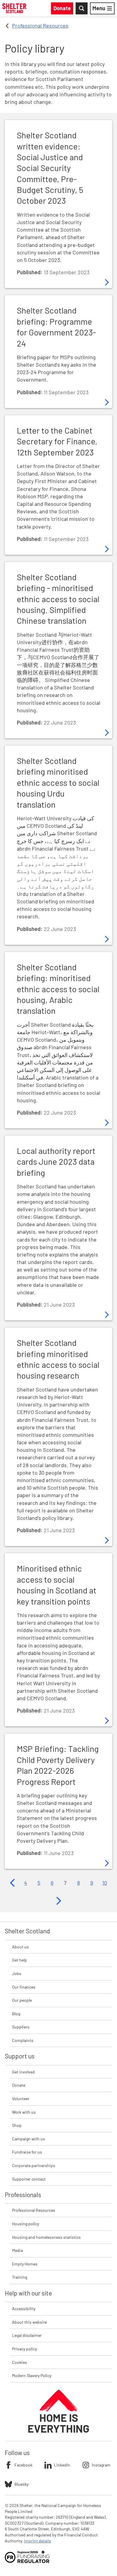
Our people (22, 2000)
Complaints (23, 2040)
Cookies (19, 2362)
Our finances (24, 1987)
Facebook (23, 2465)
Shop (17, 2125)
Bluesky (21, 2484)
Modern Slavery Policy (32, 2375)
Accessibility (24, 2309)
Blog (16, 2014)
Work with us (24, 2112)
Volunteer (21, 2099)
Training (19, 2277)
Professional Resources (40, 26)
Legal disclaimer (27, 2335)
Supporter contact (29, 2179)
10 (105, 1883)
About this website (29, 2322)
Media (17, 2250)
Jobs (17, 1973)
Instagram (101, 2465)
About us (20, 1947)
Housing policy (25, 2224)
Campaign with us (28, 2139)
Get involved (23, 2072)
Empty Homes (25, 2264)
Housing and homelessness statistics (46, 2237)
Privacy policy (24, 2349)
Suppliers (21, 2027)
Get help (19, 1960)
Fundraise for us (27, 2152)
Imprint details (37, 2541)
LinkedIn (62, 2465)
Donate (19, 2085)
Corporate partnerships (34, 2165)
